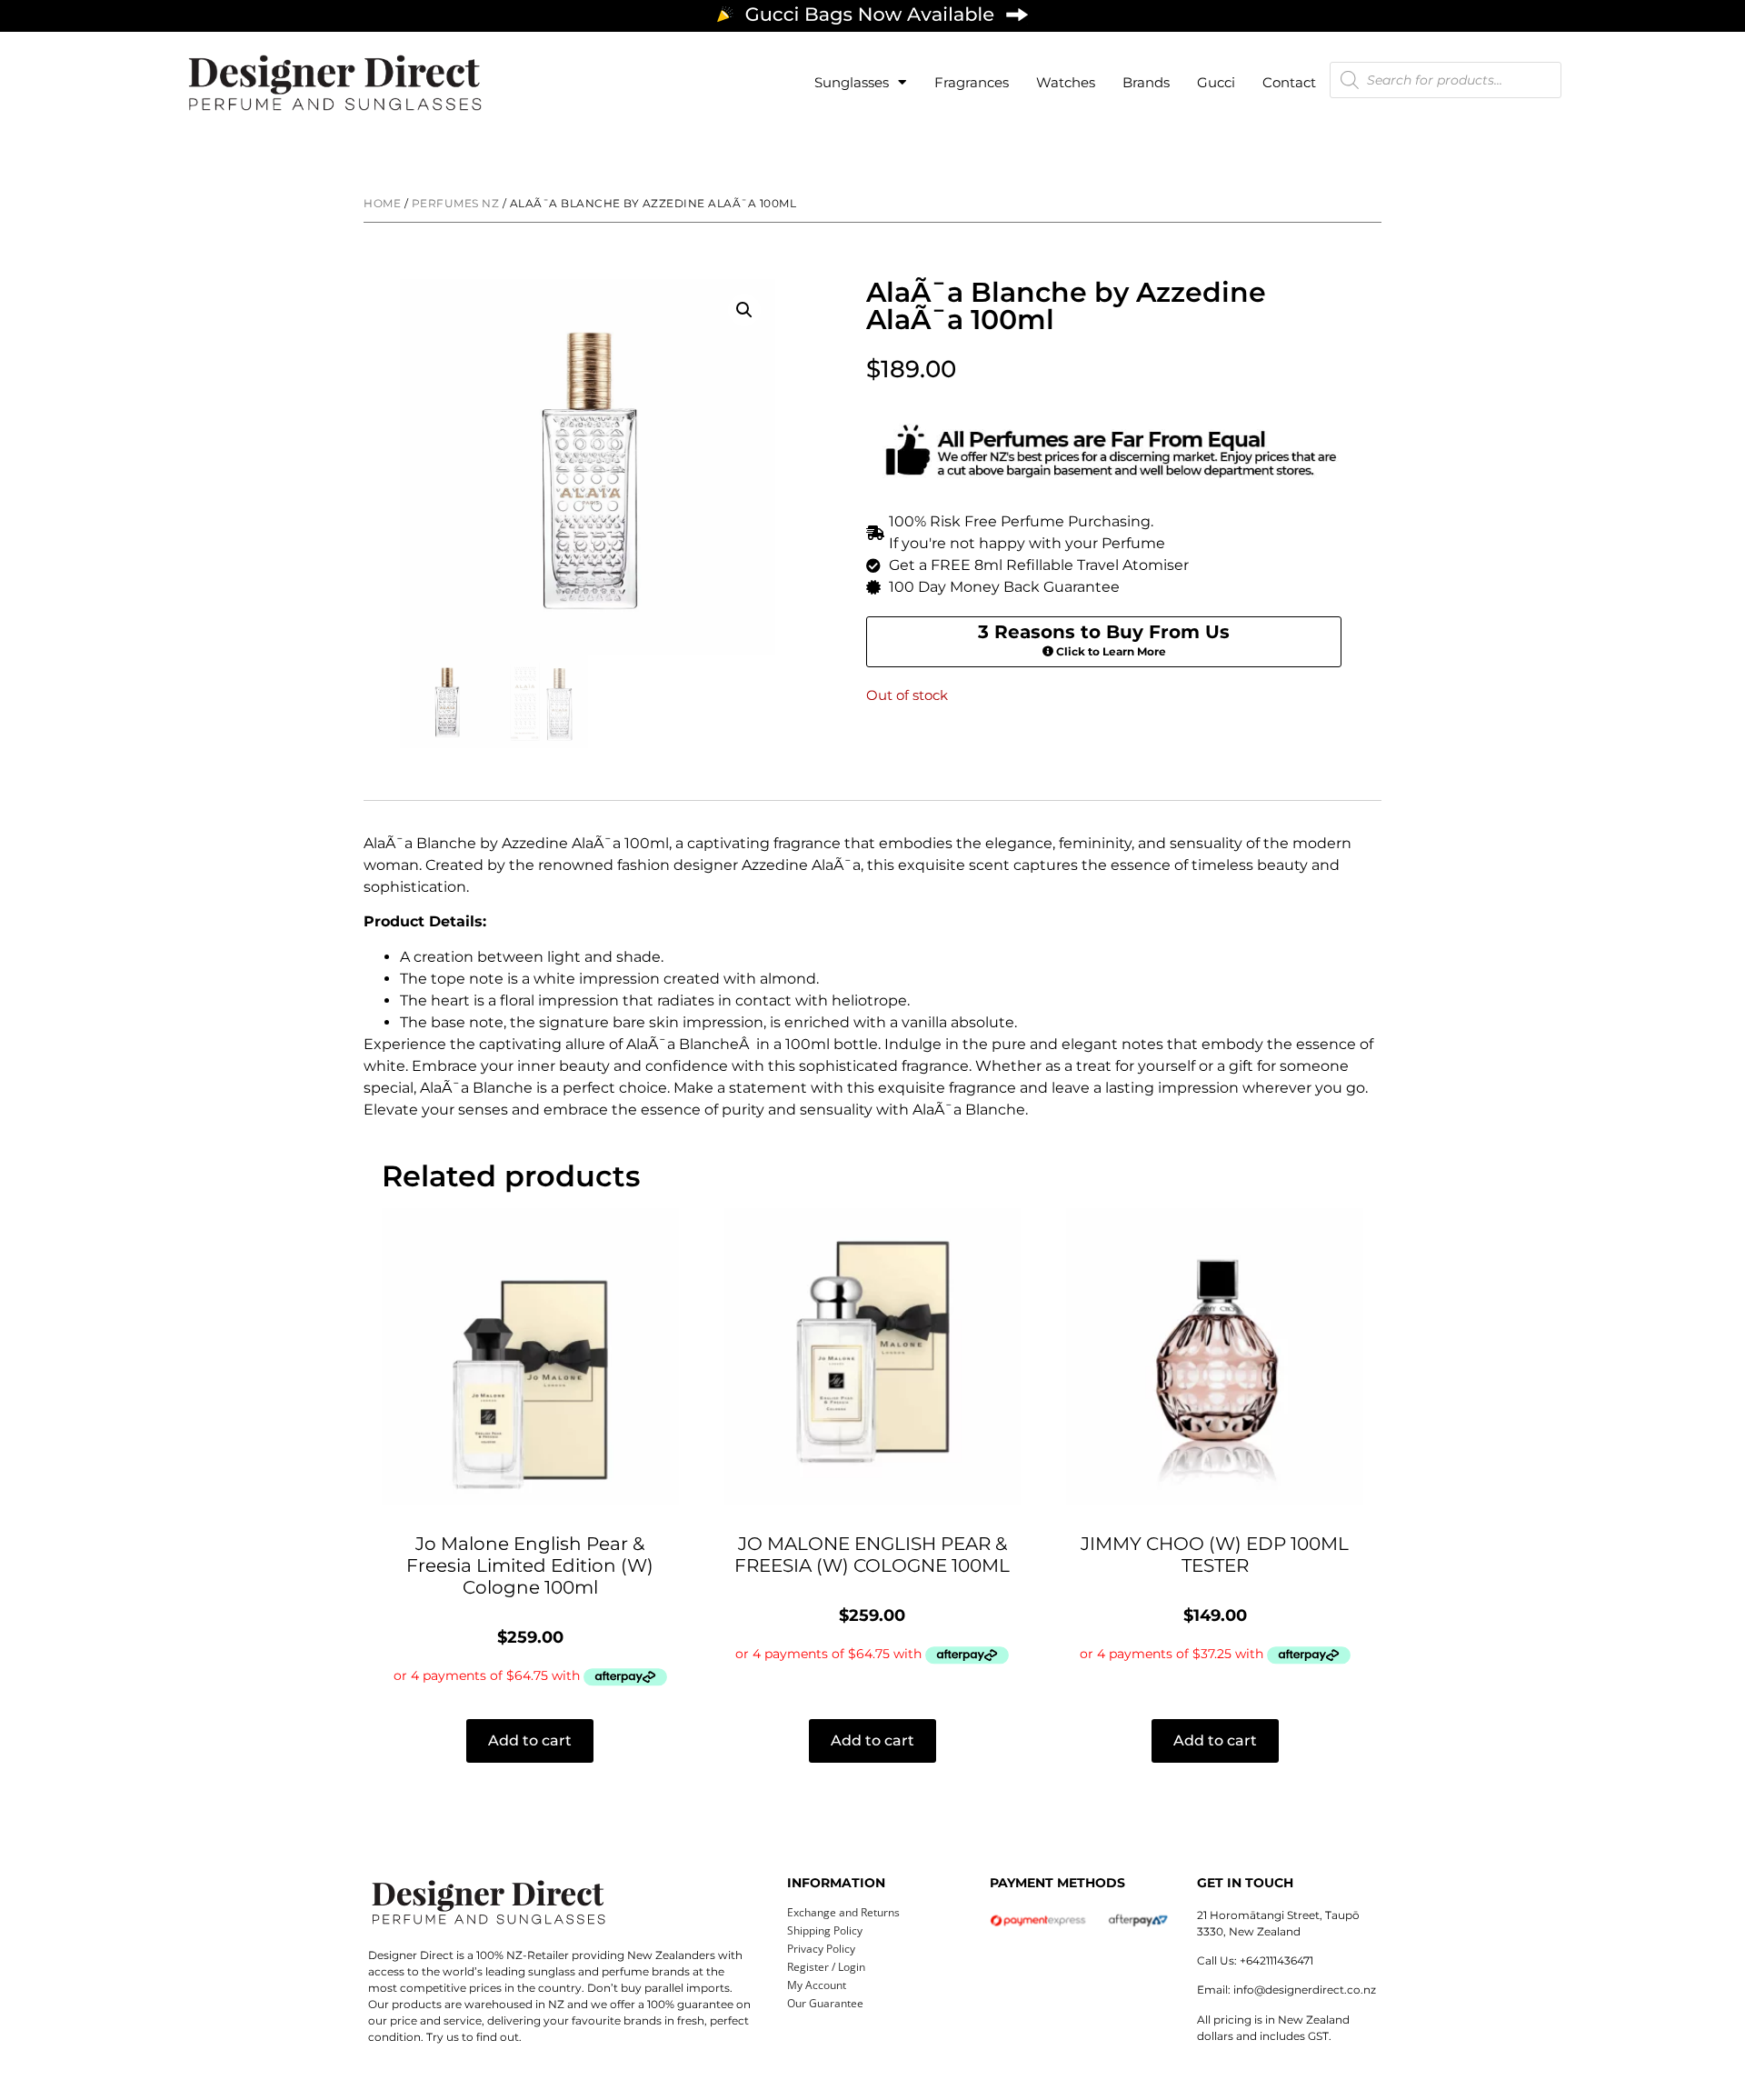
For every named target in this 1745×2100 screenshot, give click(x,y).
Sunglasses (852, 82)
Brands (1146, 82)
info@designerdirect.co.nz (1305, 1990)
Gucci (1216, 82)
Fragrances (972, 82)
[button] (744, 310)
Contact (1289, 82)
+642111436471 (1276, 1960)
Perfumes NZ (456, 203)
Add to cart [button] (530, 1740)
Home (382, 203)
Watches (1066, 82)
